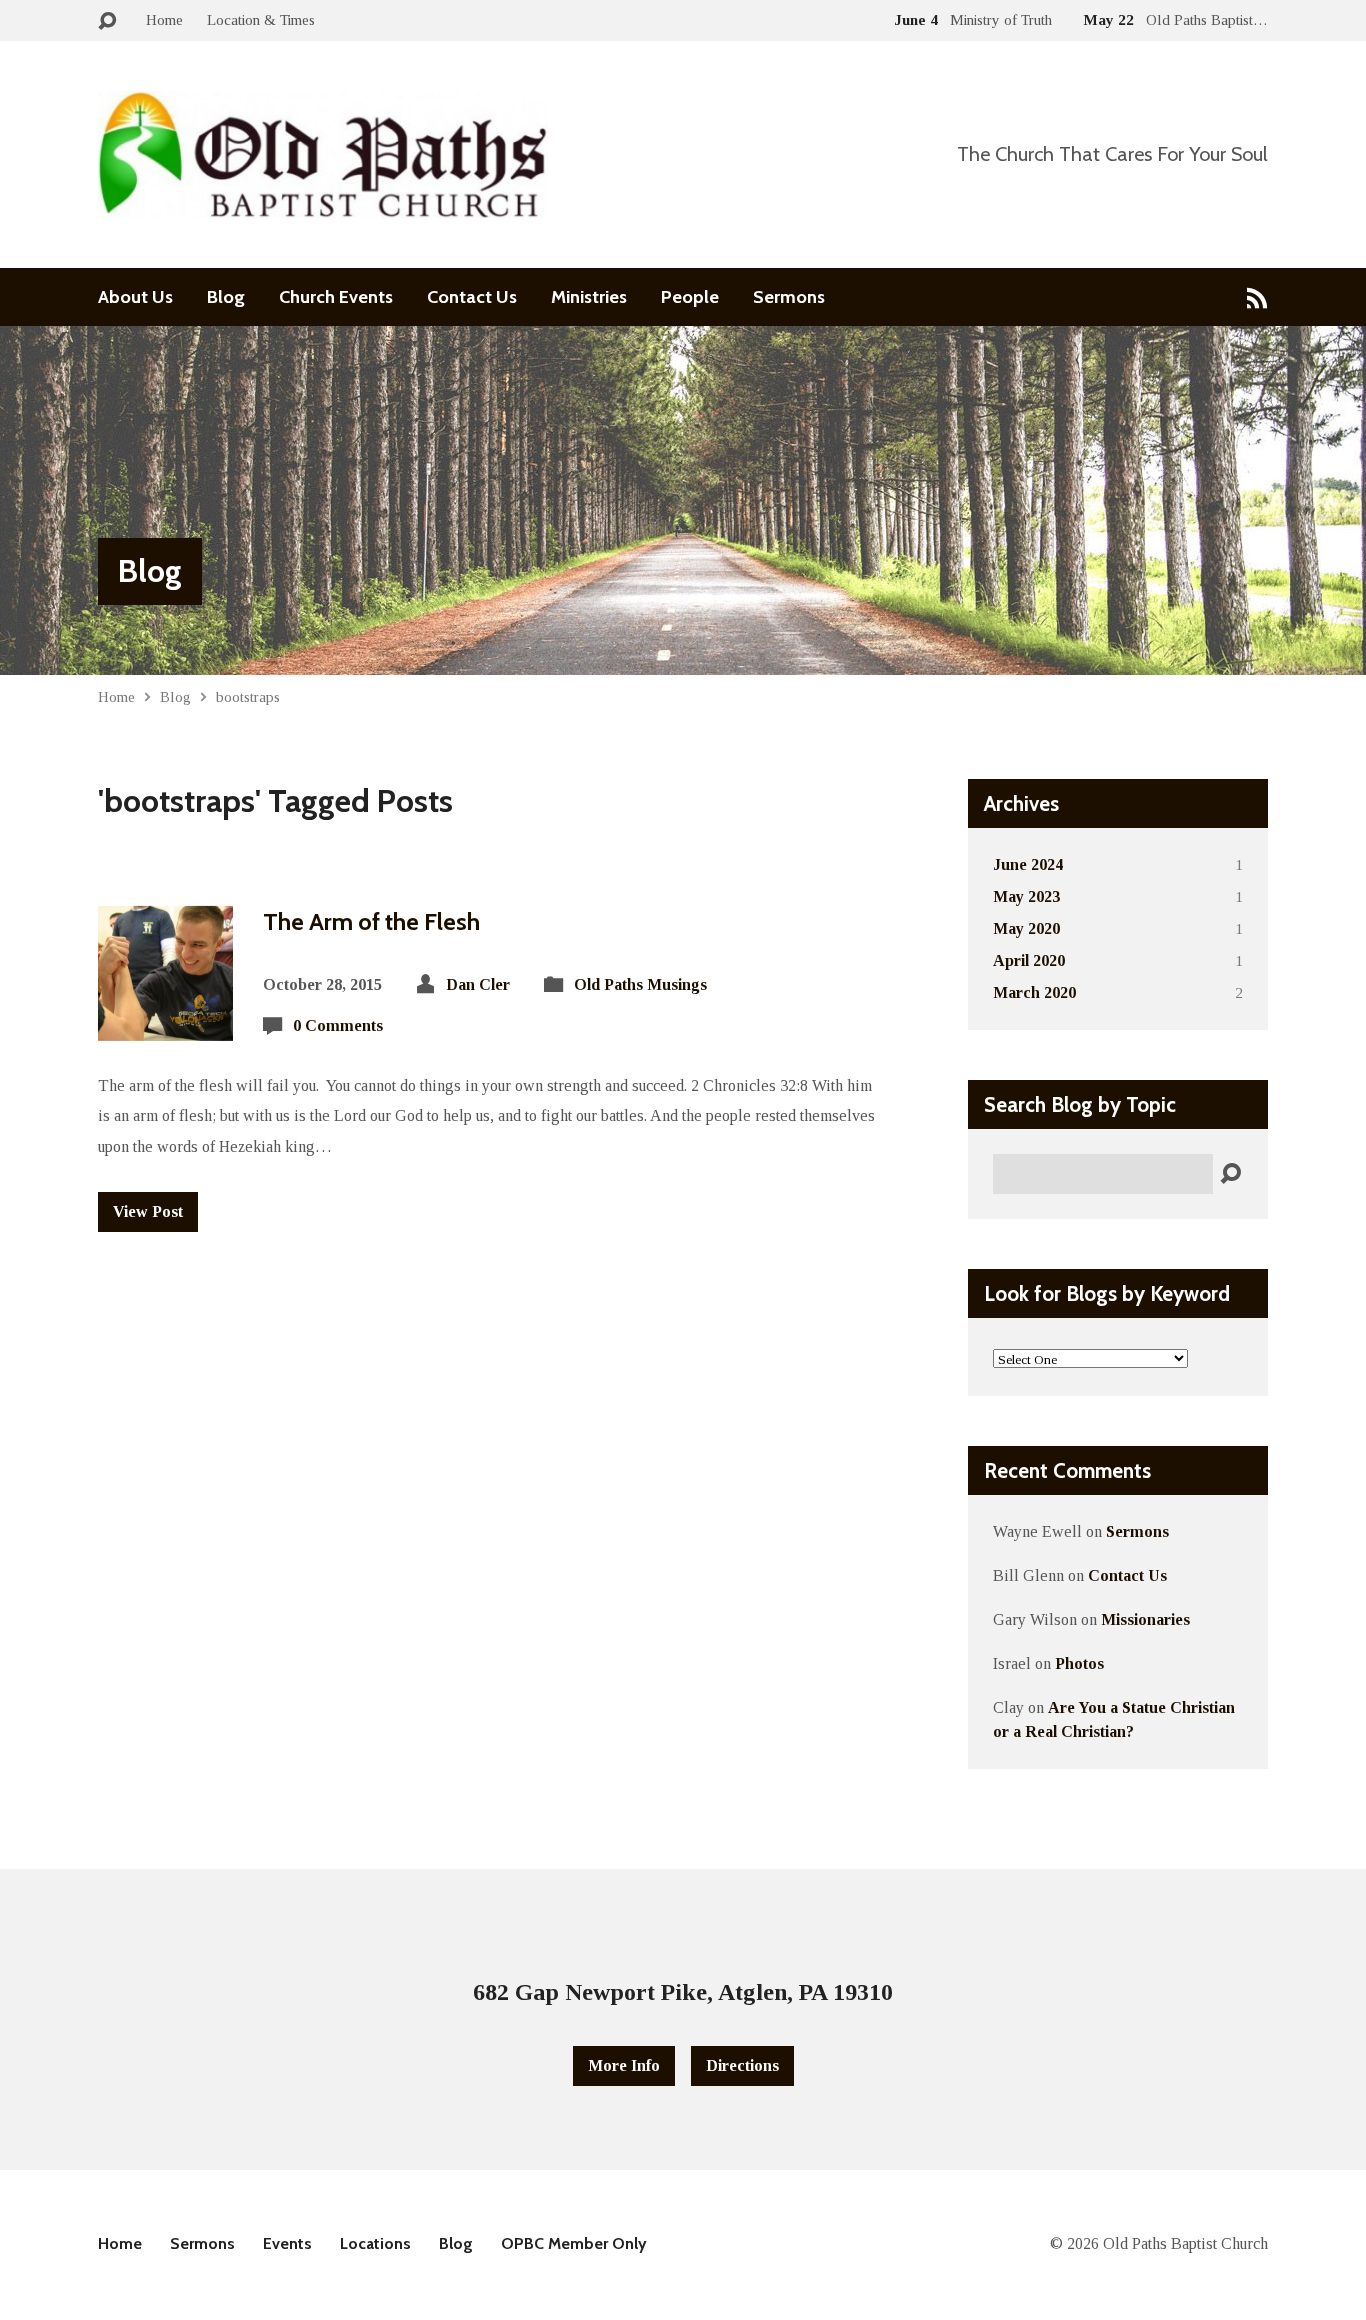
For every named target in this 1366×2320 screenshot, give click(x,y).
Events (287, 2243)
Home (164, 19)
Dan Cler (478, 984)
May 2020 (1026, 928)
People (690, 297)
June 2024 (1028, 864)
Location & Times (261, 19)
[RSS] (1257, 297)
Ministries (589, 297)
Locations (375, 2243)
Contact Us (472, 297)
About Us (135, 297)
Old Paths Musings (640, 984)
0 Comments (338, 1025)
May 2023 (1026, 896)
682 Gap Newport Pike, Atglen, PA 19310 (683, 1992)
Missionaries (1145, 1619)
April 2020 (1029, 960)
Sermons (789, 297)
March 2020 (1034, 992)
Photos (1079, 1663)
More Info (624, 2065)
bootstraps (248, 696)
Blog (226, 297)
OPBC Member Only (574, 2243)
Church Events (336, 297)
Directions (742, 2065)
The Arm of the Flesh (371, 921)
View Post (148, 1211)
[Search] (1230, 1174)
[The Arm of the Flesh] (165, 1024)
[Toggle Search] (107, 21)
